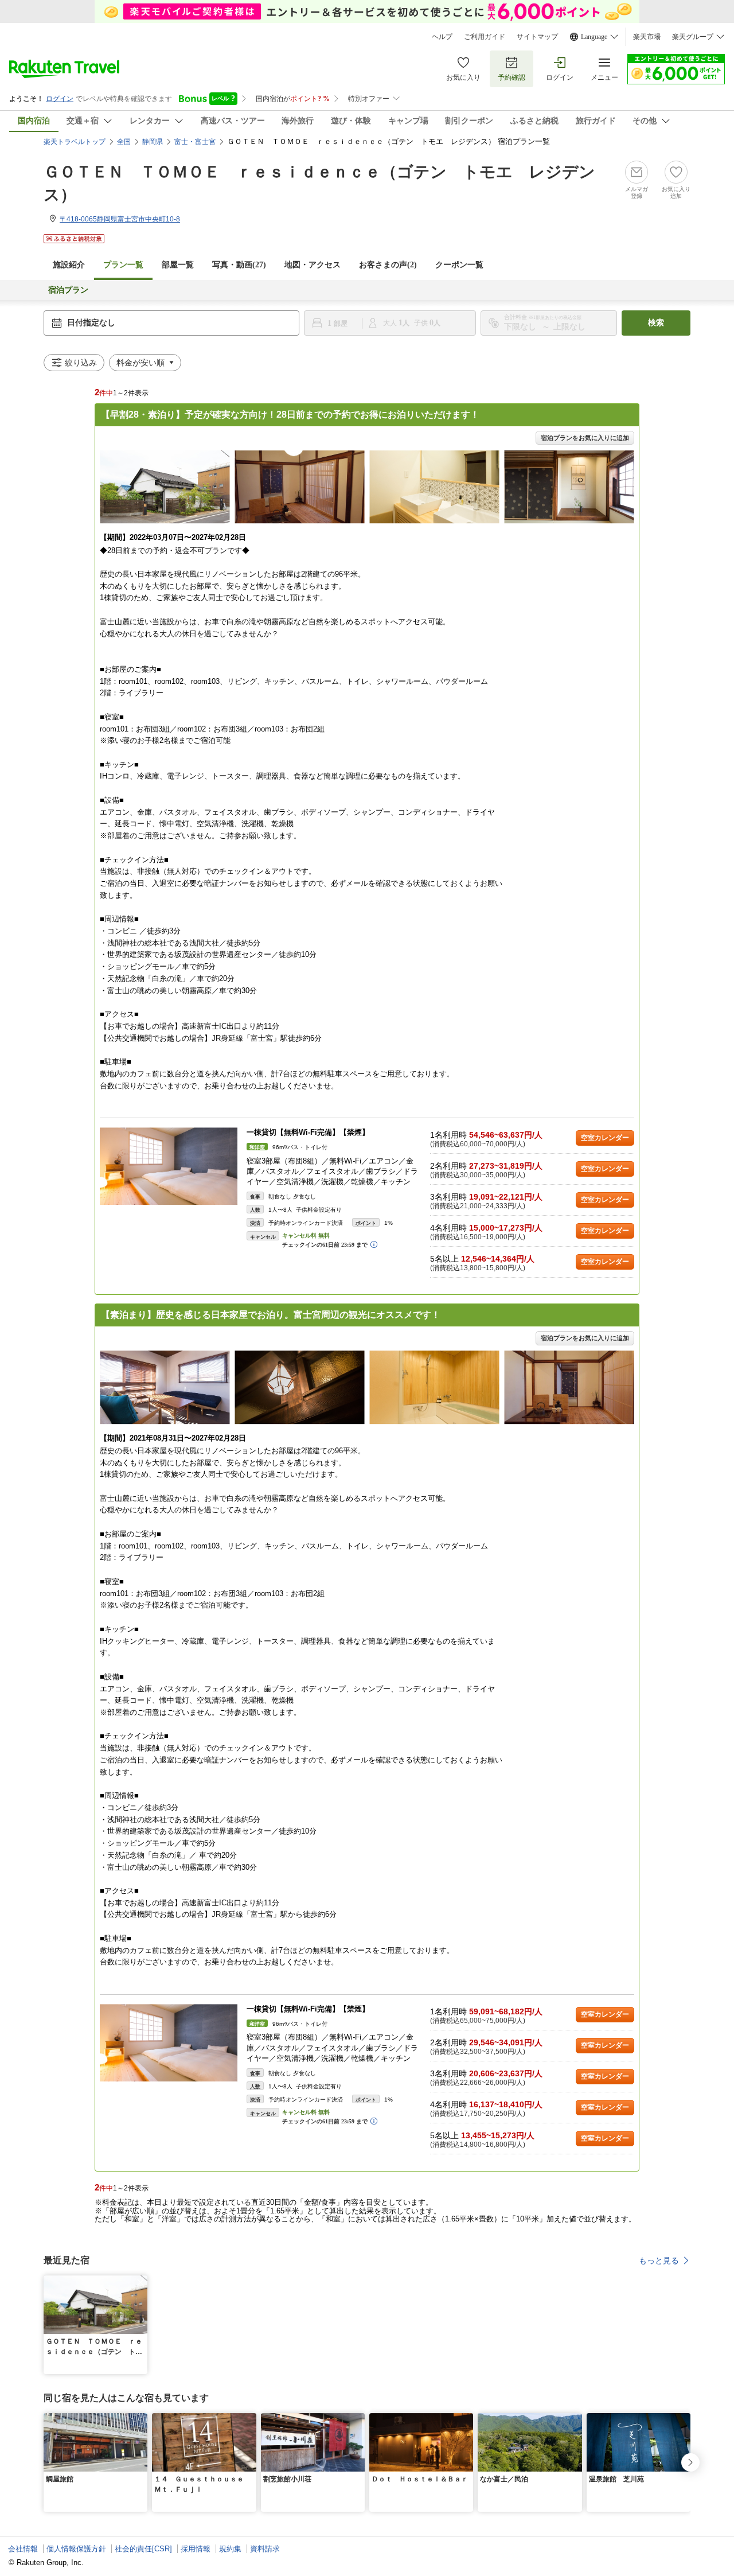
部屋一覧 (178, 265)
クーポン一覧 (459, 265)
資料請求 (265, 2549)
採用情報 (196, 2549)
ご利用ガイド (485, 37)
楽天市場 (647, 37)
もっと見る (659, 2260)
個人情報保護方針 (76, 2549)
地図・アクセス (313, 265)
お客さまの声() (388, 265)
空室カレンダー (605, 1138)
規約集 (230, 2549)
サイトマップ (537, 37)
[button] (140, 2282)
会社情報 (23, 2549)
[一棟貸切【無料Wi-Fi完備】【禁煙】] (169, 1166)
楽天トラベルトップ (75, 142)
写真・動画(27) (239, 265)
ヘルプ (442, 37)
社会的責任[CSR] (143, 2549)
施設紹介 (69, 265)
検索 (656, 323)
